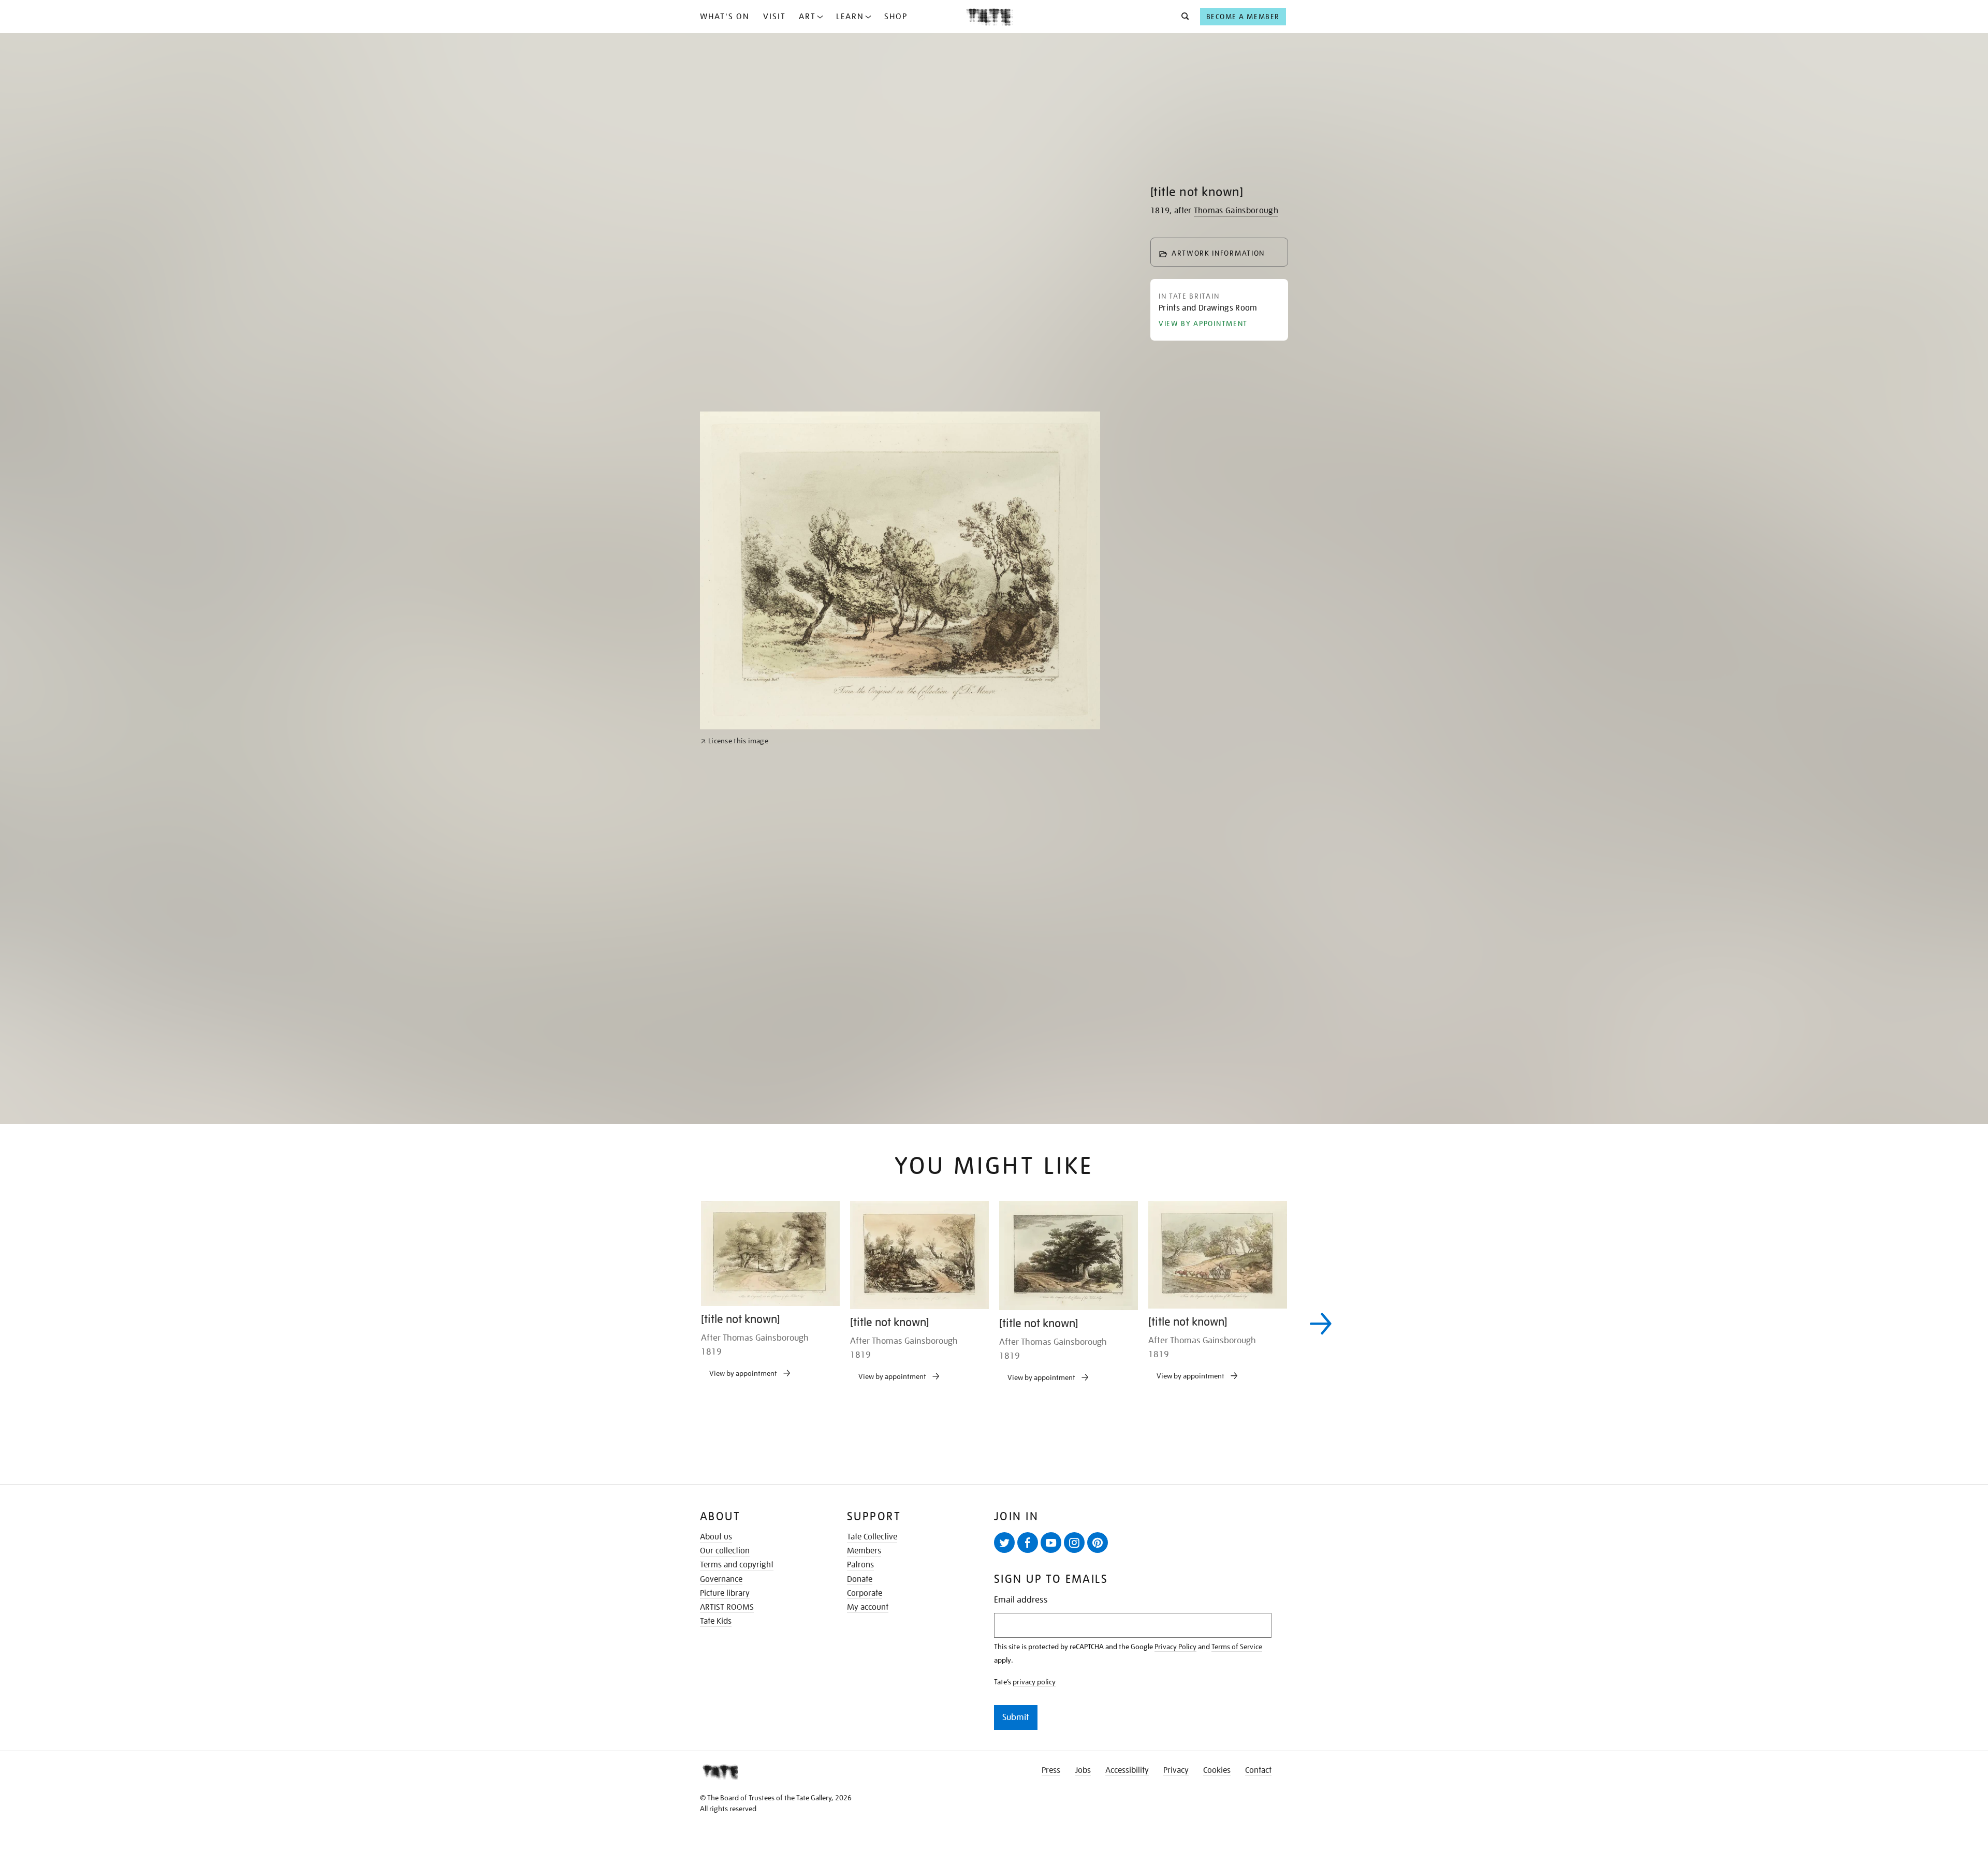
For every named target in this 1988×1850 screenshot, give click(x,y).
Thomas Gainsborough (1236, 211)
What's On (725, 17)
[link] (734, 1104)
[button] (1182, 17)
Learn (850, 17)
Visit (774, 17)
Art (807, 17)
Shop (896, 17)
